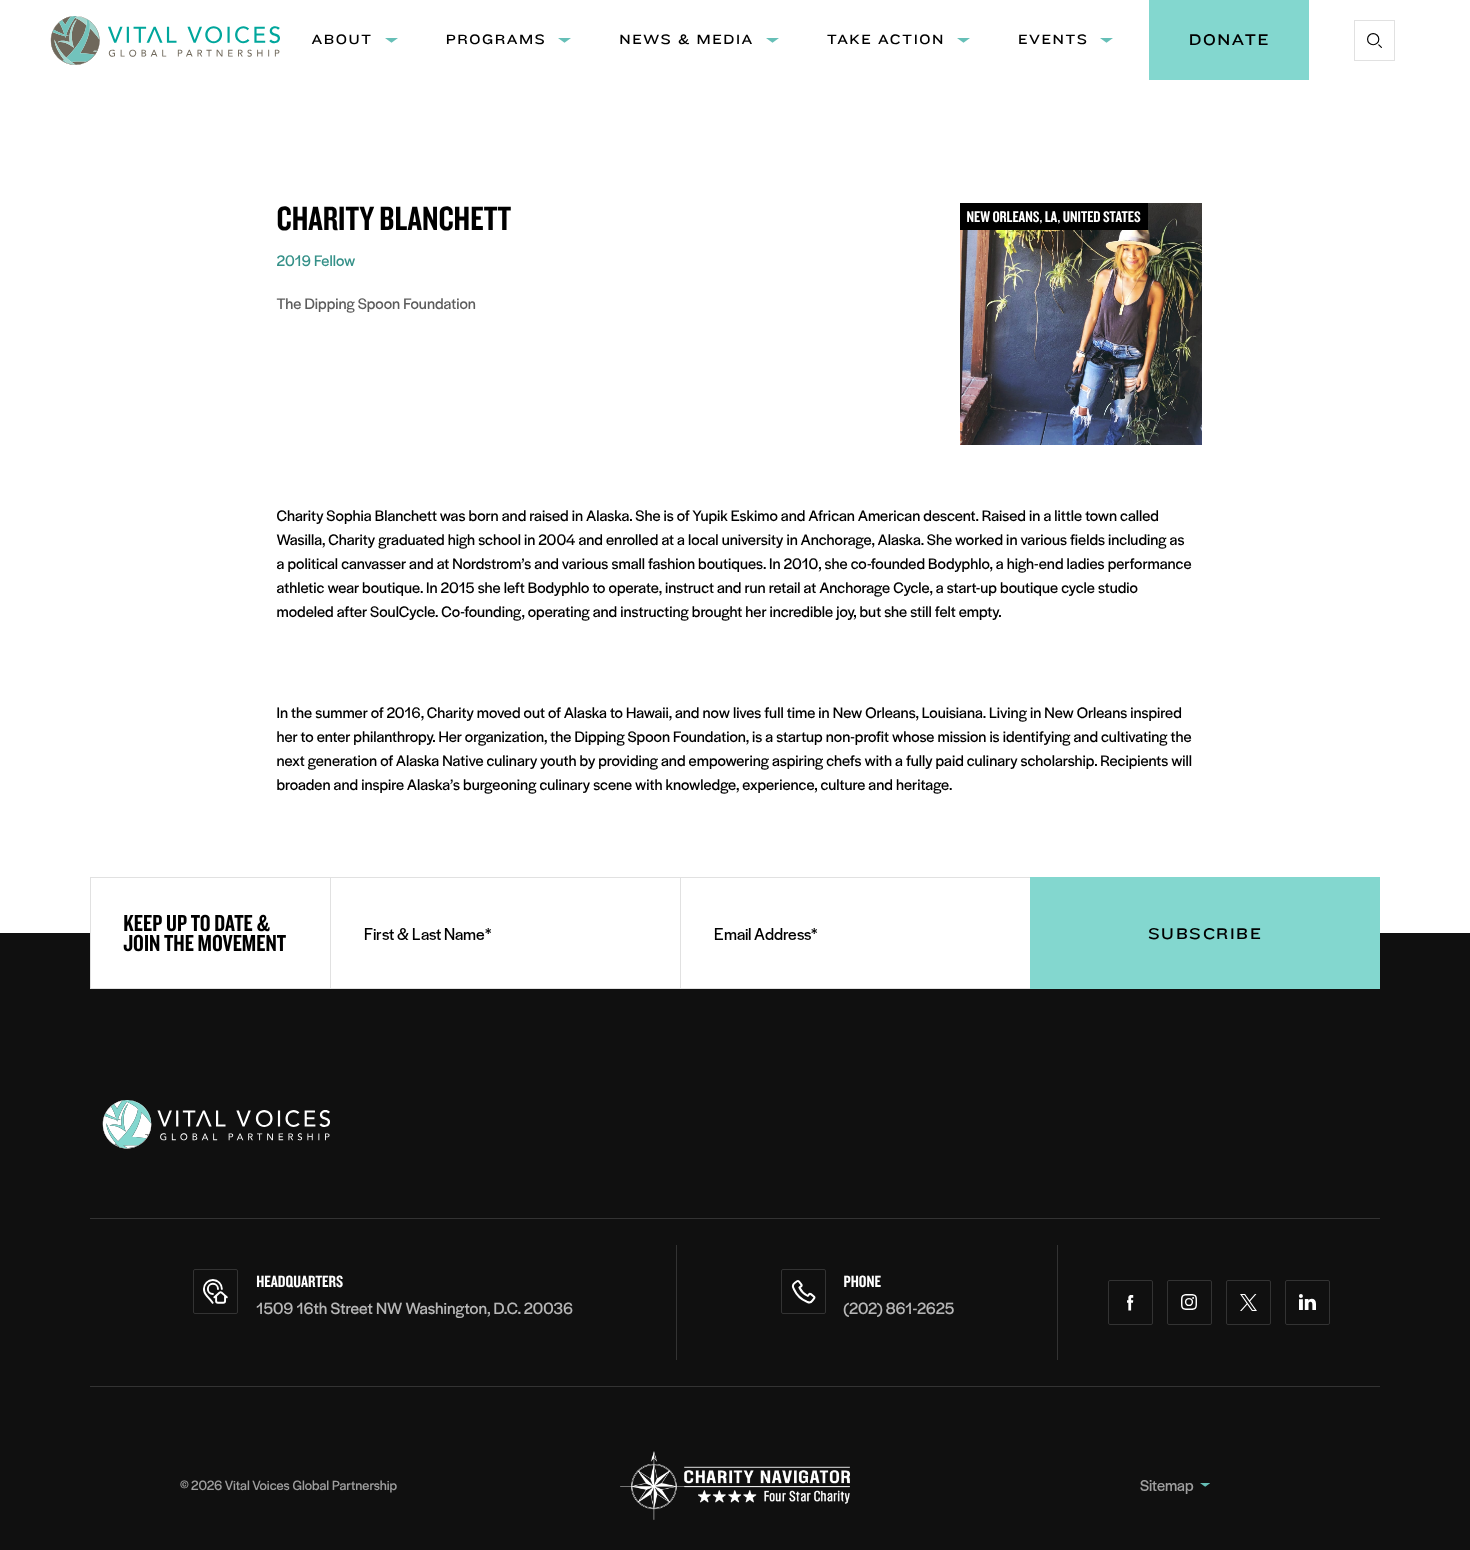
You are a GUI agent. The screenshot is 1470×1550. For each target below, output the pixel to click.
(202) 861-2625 (899, 1307)
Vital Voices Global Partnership (311, 1484)
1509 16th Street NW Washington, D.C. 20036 (414, 1307)
